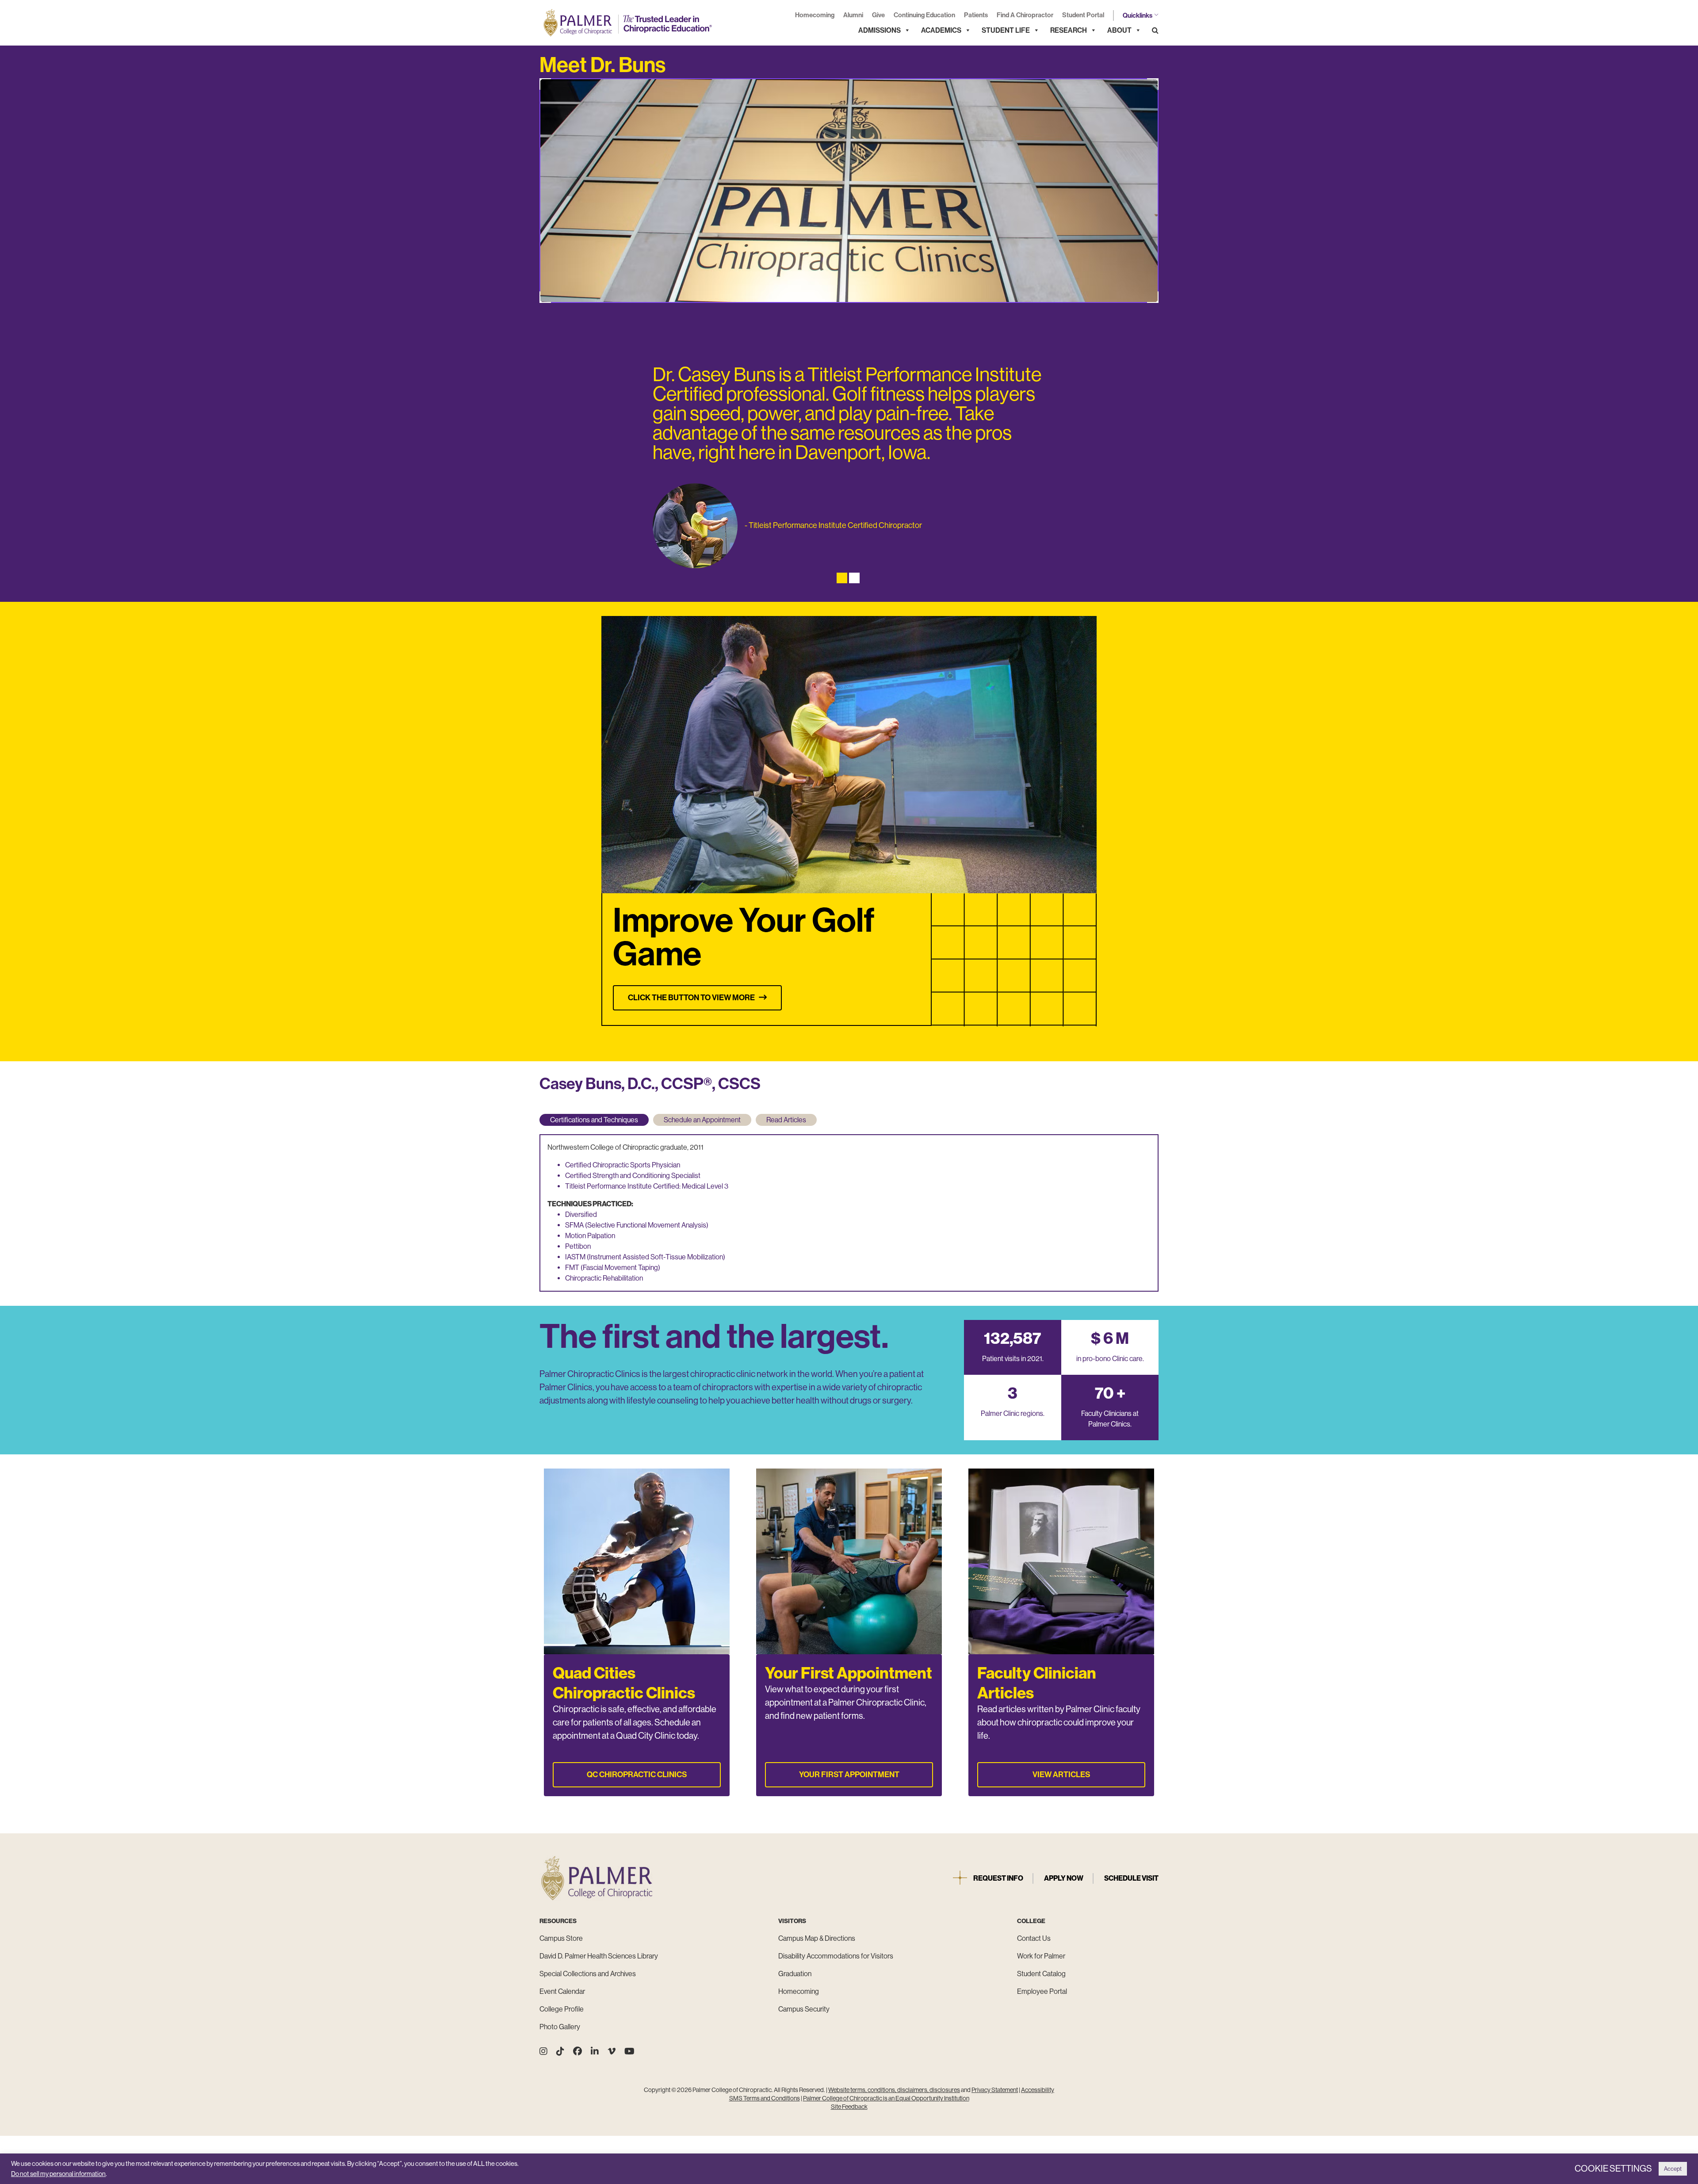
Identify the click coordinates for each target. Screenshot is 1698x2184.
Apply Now (1064, 1878)
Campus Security (804, 2009)
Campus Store (561, 1938)
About (1119, 30)
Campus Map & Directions (817, 1938)
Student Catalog (1041, 1974)
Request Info (998, 1878)
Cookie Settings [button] (1613, 2169)
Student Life (1006, 30)
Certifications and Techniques (594, 1120)
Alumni (853, 15)
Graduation (795, 1974)
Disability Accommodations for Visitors (836, 1956)
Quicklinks (1138, 15)
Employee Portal (1042, 1991)
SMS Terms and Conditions (765, 2098)
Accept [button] (1673, 2169)
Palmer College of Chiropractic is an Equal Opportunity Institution (886, 2098)
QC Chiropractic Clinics (637, 1775)
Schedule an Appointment (702, 1120)
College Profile (562, 2009)
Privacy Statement (995, 2090)
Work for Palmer (1041, 1956)
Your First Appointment (849, 1775)
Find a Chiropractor (1025, 15)
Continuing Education (924, 15)
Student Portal (1083, 15)
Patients (976, 15)
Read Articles (786, 1120)
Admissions (880, 30)
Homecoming (815, 15)
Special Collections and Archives (588, 1974)
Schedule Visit (1131, 1878)
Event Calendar (562, 1991)
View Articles (1061, 1775)
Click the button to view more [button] (693, 998)
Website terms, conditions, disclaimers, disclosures (894, 2090)
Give (878, 15)
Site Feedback (849, 2107)
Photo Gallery (560, 2027)
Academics (941, 30)
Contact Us (1034, 1938)
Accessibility (1038, 2090)
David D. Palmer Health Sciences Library (599, 1956)
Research (1069, 30)
